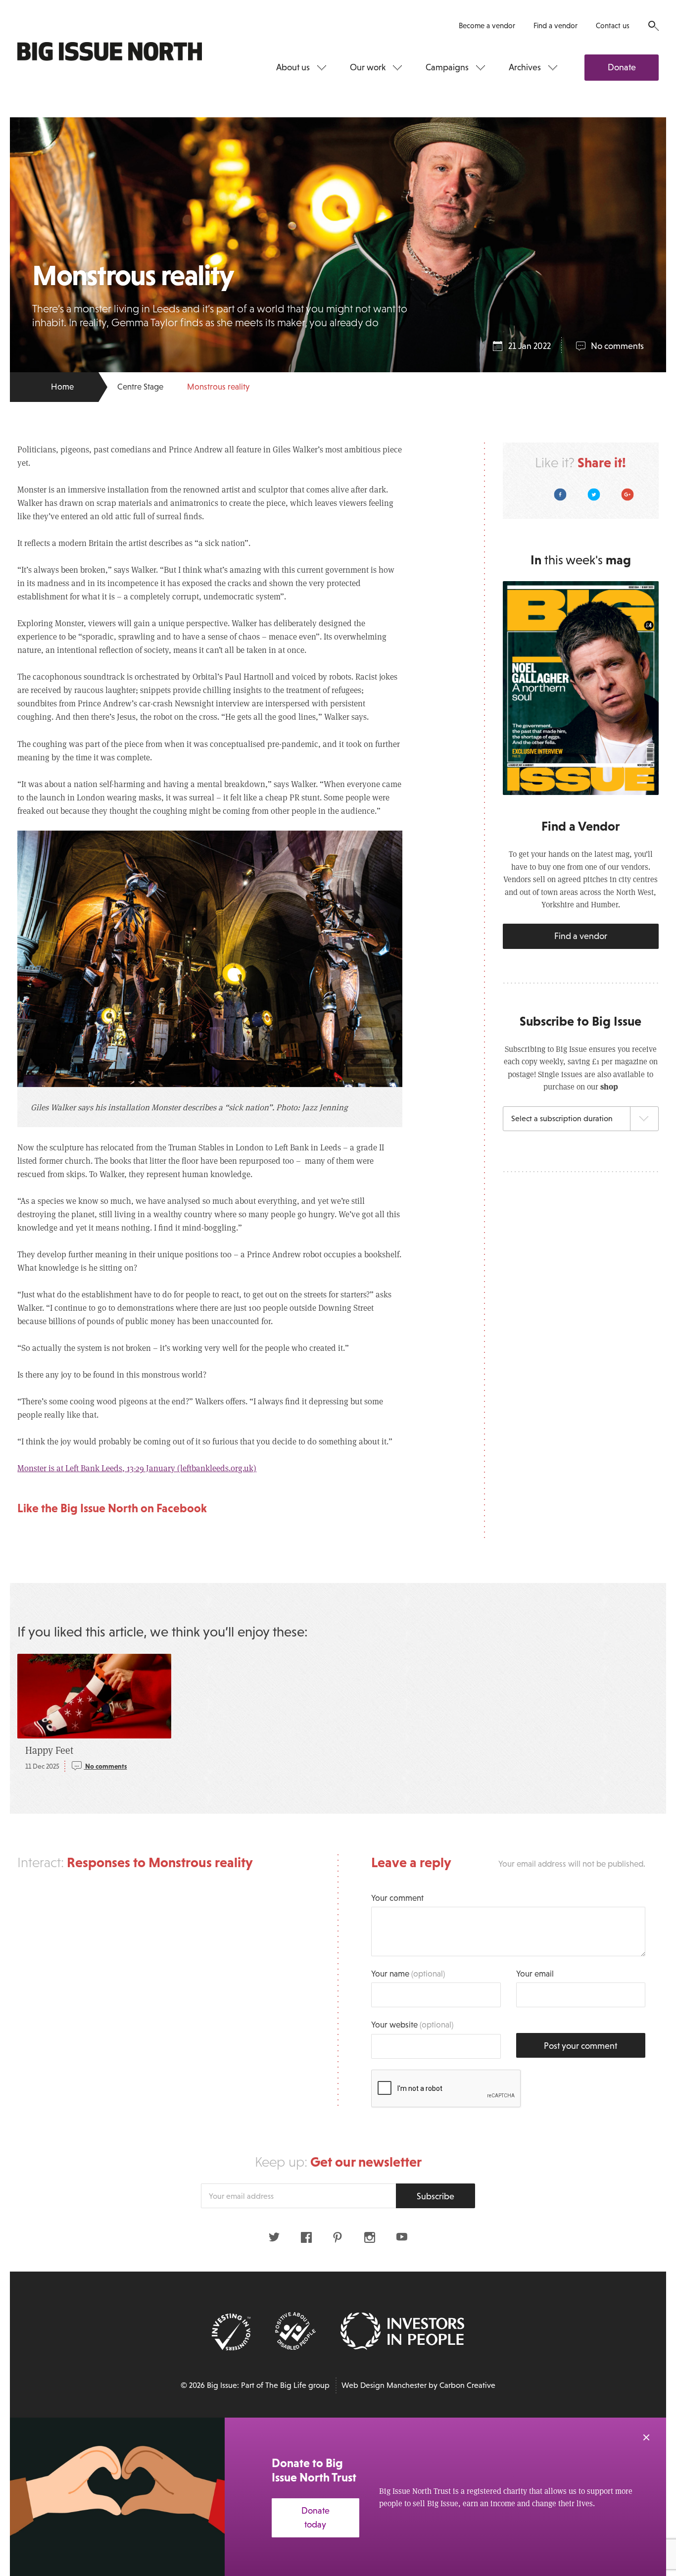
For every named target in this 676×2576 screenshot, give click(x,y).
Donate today (315, 2518)
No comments (617, 346)
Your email (535, 1974)
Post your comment (580, 2046)
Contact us (613, 25)
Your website (412, 2025)
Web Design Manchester (384, 2385)
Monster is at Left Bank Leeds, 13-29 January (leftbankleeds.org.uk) (137, 1468)
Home (62, 387)
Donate (622, 67)
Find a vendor (555, 25)
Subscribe (435, 2196)
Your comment (397, 1898)
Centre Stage (140, 387)
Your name (408, 1974)
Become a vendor (487, 25)
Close (646, 2437)
